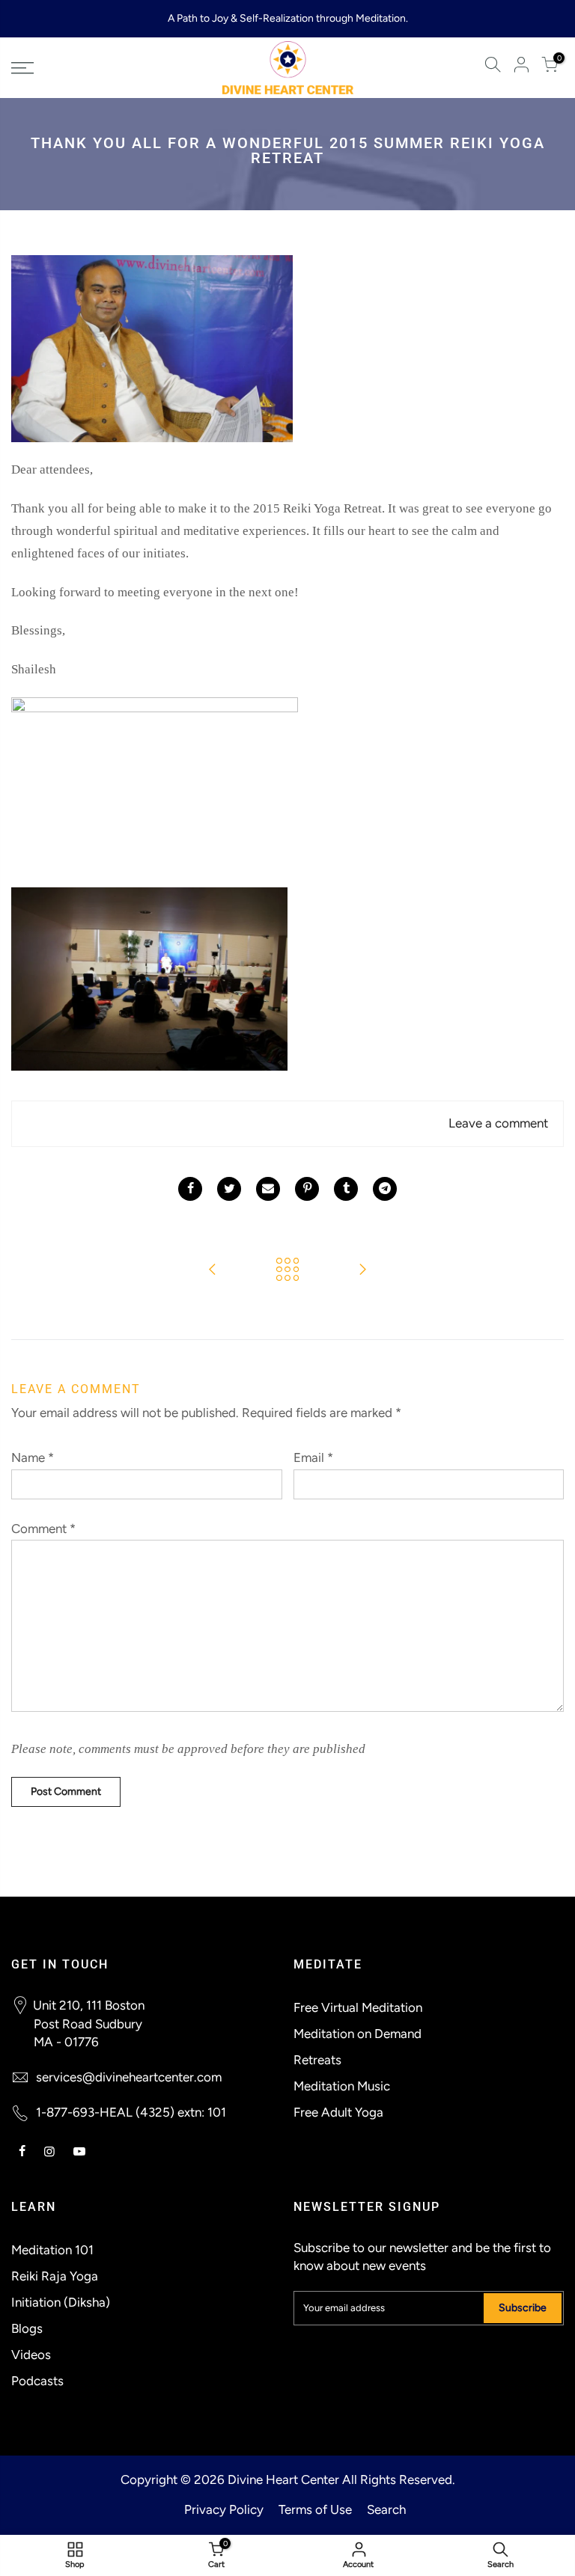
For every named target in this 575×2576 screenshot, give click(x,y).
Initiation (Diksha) (61, 2302)
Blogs (27, 2328)
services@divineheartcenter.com (129, 2077)
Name (33, 1457)
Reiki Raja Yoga (55, 2276)
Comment (43, 1529)
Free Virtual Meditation (358, 2007)
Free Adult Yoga (338, 2112)
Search (386, 2509)
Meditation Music (342, 2086)
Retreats (317, 2060)
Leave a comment (498, 1123)
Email (313, 1457)
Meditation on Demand (358, 2034)
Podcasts (37, 2381)
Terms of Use (315, 2509)
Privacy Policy (224, 2509)
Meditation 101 (52, 2250)
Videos (31, 2355)
